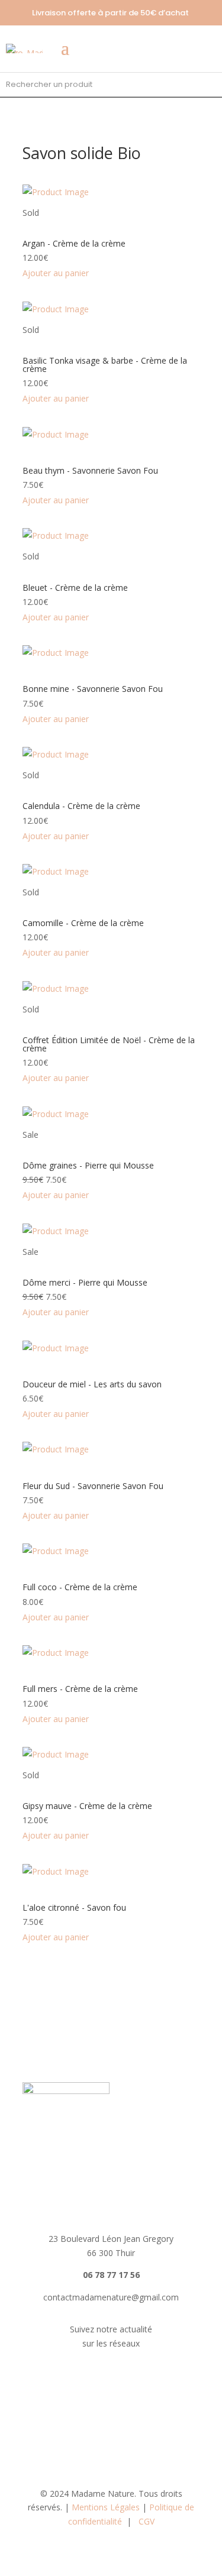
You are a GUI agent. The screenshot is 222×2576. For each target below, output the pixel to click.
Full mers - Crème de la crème (80, 1689)
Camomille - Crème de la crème (83, 923)
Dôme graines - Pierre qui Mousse (88, 1165)
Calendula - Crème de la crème (81, 806)
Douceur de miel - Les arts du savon (92, 1384)
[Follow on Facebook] (99, 2378)
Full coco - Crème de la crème (80, 1587)
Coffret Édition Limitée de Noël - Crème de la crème (109, 1044)
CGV (147, 2521)
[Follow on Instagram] (123, 2378)
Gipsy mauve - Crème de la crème (87, 1806)
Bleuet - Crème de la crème (75, 588)
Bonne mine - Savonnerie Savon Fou (93, 689)
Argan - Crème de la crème (74, 243)
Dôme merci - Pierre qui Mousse (85, 1282)
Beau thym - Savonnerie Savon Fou (90, 470)
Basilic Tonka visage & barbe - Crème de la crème (105, 365)
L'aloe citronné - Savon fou (74, 1907)
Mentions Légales (106, 2507)
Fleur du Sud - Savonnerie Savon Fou (93, 1486)
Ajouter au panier (56, 273)
